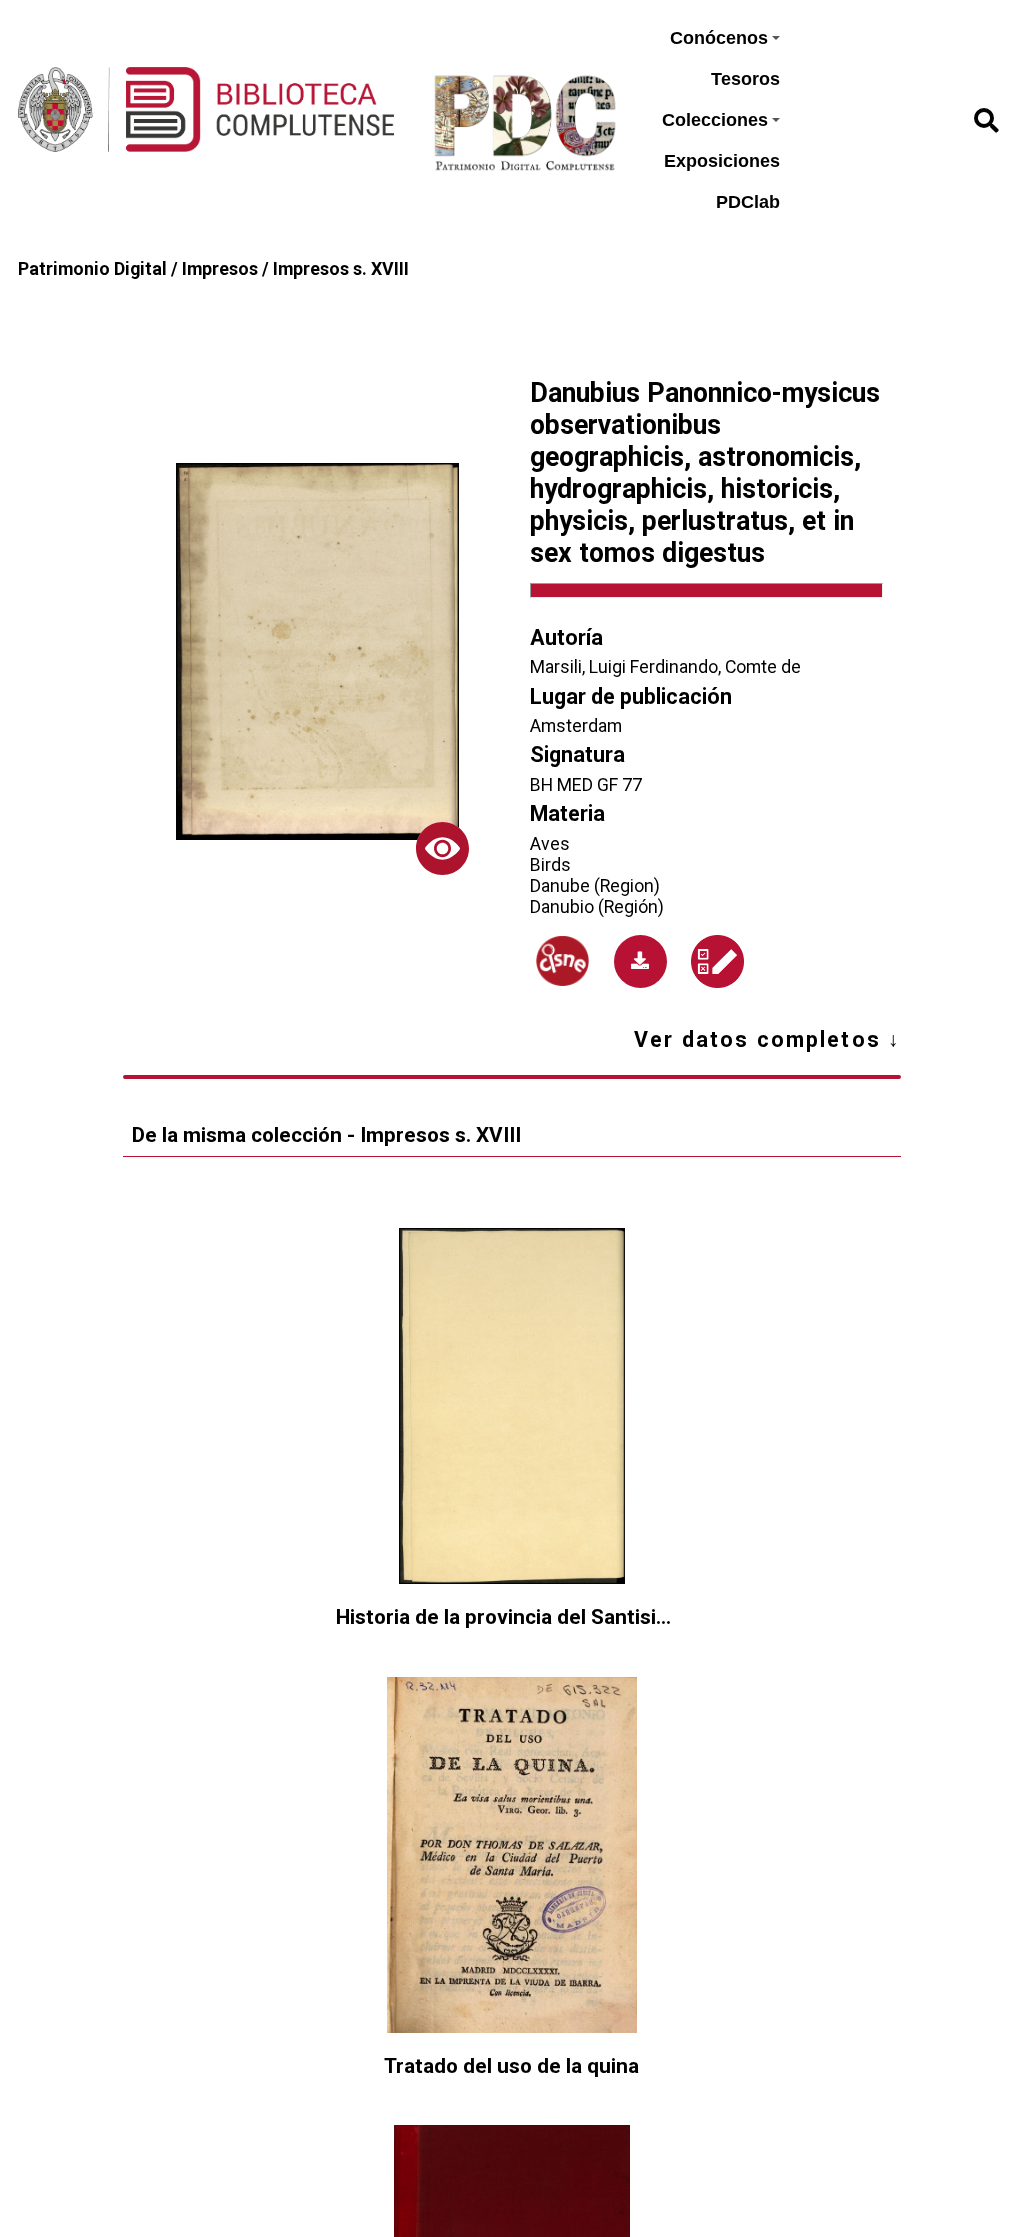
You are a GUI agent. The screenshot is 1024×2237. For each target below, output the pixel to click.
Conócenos (719, 38)
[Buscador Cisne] (563, 961)
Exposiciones (722, 161)
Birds (550, 864)
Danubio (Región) (597, 906)
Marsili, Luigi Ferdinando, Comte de (665, 666)
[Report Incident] (718, 961)
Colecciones (715, 120)
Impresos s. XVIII (341, 268)
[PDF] (640, 961)
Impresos (220, 268)
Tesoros (745, 79)
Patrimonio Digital (92, 268)
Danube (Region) (595, 885)
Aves (550, 843)
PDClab (748, 202)
